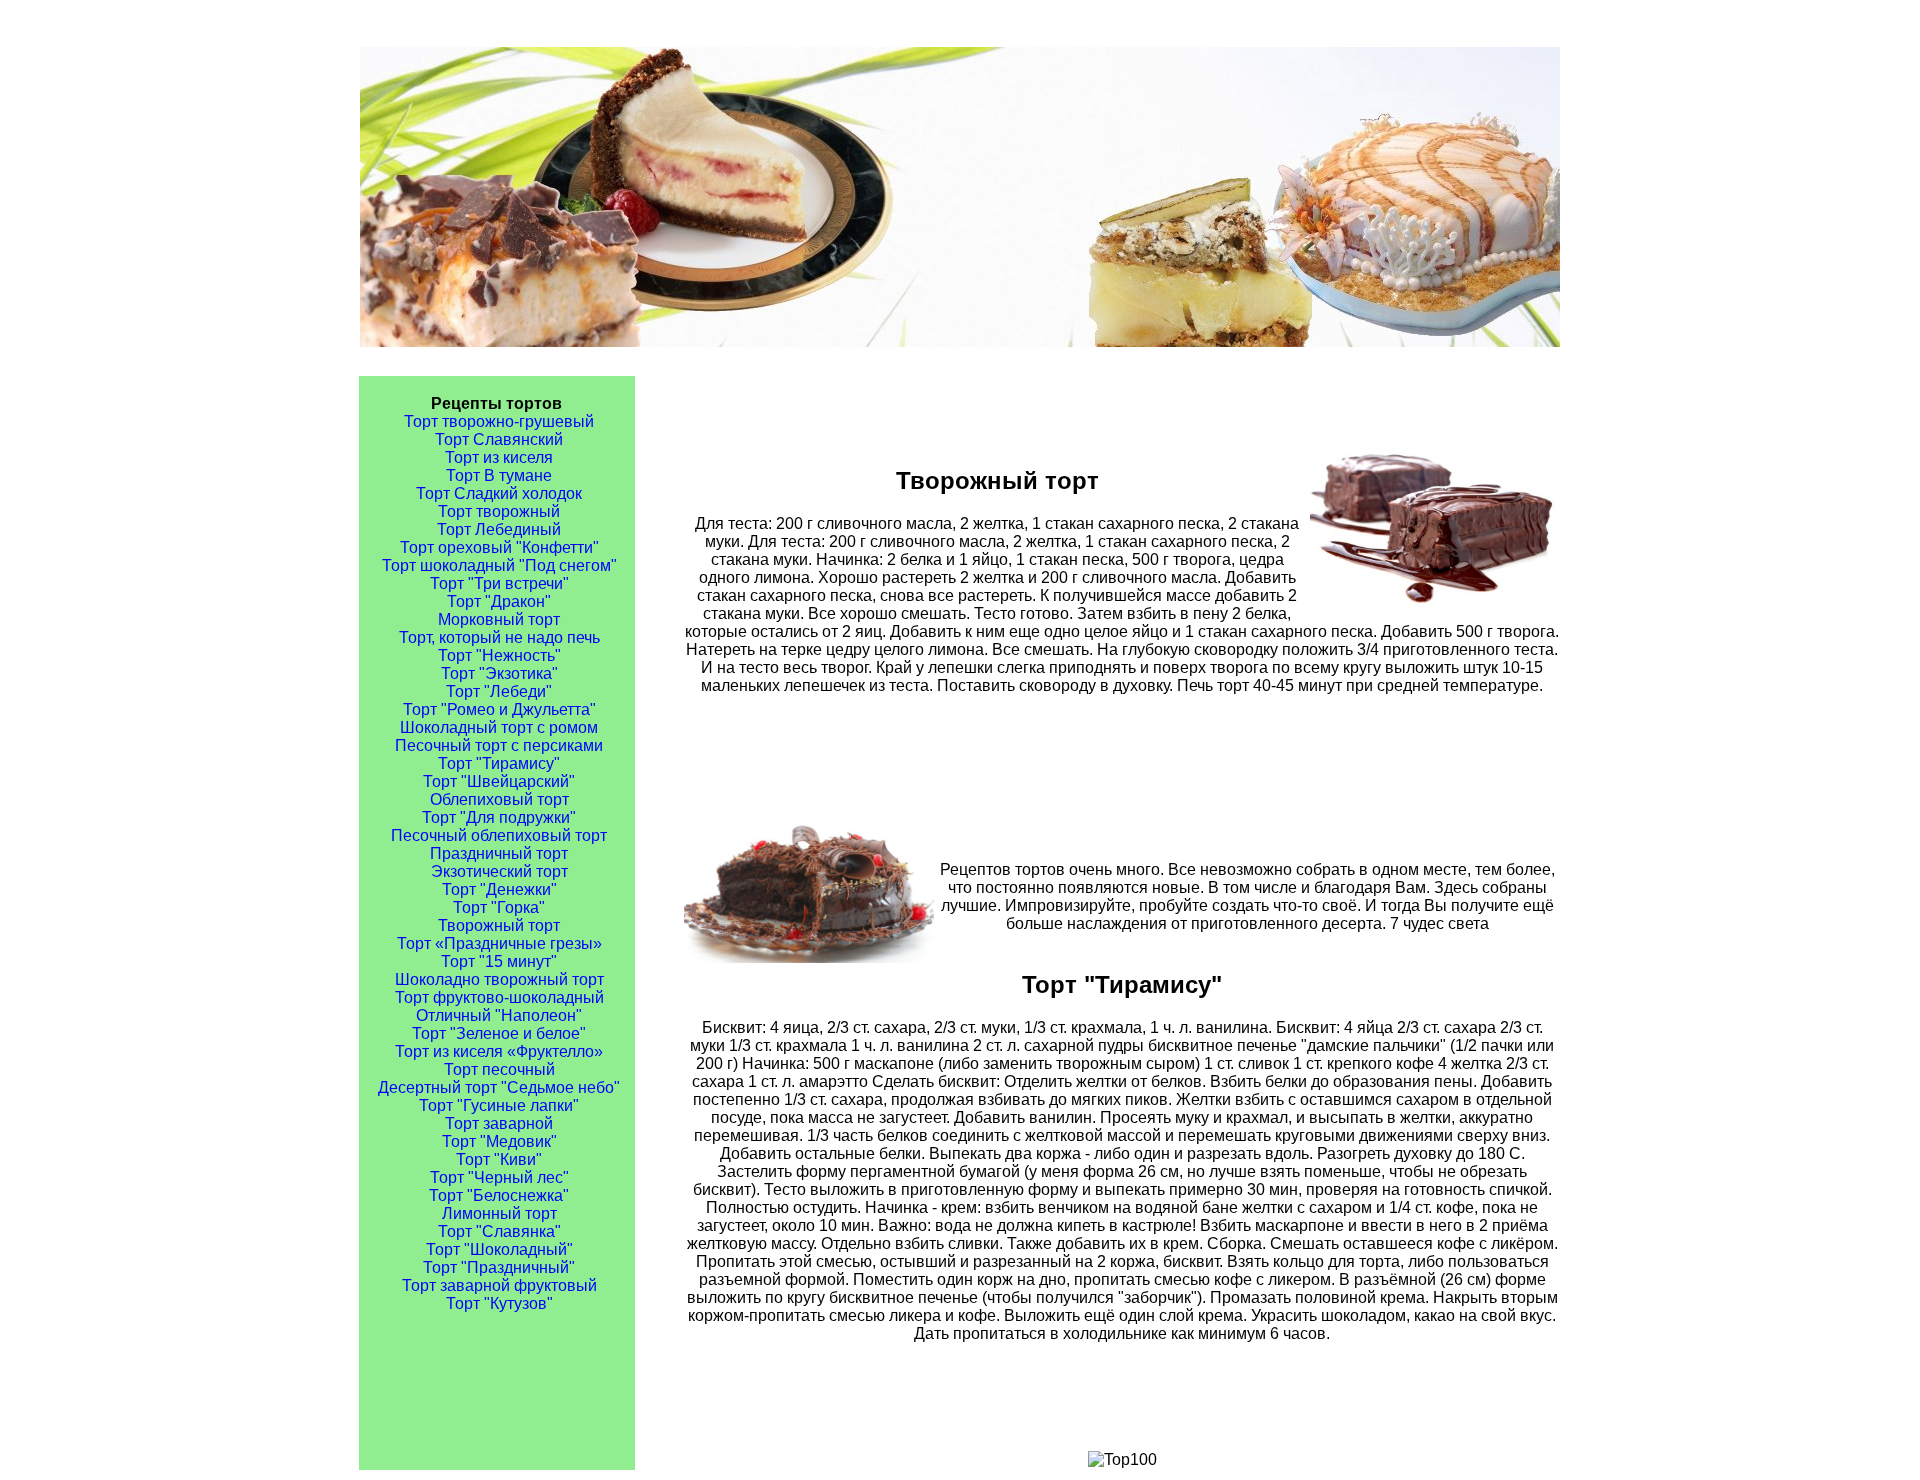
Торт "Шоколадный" (499, 1249)
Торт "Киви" (499, 1159)
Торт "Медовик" (499, 1141)
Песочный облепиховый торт (499, 835)
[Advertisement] (1122, 758)
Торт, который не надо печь (499, 637)
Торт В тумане (499, 475)
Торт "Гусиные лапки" (499, 1105)
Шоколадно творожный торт (499, 979)
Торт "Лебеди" (499, 691)
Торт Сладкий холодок (499, 493)
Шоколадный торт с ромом (499, 727)
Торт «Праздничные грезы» (499, 943)
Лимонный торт (499, 1213)
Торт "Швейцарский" (499, 781)
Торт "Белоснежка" (499, 1195)
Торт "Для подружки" (499, 817)
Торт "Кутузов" (499, 1303)
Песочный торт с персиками (499, 745)
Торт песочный (499, 1069)
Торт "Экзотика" (499, 673)
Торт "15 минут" (499, 961)
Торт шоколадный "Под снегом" (499, 565)
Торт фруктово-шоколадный (499, 997)
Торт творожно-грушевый (499, 421)
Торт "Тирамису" (499, 763)
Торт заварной (499, 1123)
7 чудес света (1439, 923)
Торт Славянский (499, 439)
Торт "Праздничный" (499, 1267)
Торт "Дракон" (499, 601)
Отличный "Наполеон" (499, 1015)
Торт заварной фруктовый (499, 1285)
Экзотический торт (499, 871)
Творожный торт (499, 925)
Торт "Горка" (499, 907)
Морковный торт (499, 619)
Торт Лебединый (499, 529)
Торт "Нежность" (499, 655)
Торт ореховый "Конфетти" (499, 547)
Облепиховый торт (499, 799)
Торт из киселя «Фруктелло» (499, 1051)
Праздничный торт (499, 853)
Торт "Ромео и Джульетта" (499, 709)
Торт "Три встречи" (499, 583)
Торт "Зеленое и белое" (499, 1033)
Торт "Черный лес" (499, 1177)
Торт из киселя (499, 457)
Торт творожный (499, 511)
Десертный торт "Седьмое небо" (499, 1087)
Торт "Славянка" (499, 1231)
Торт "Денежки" (499, 889)
